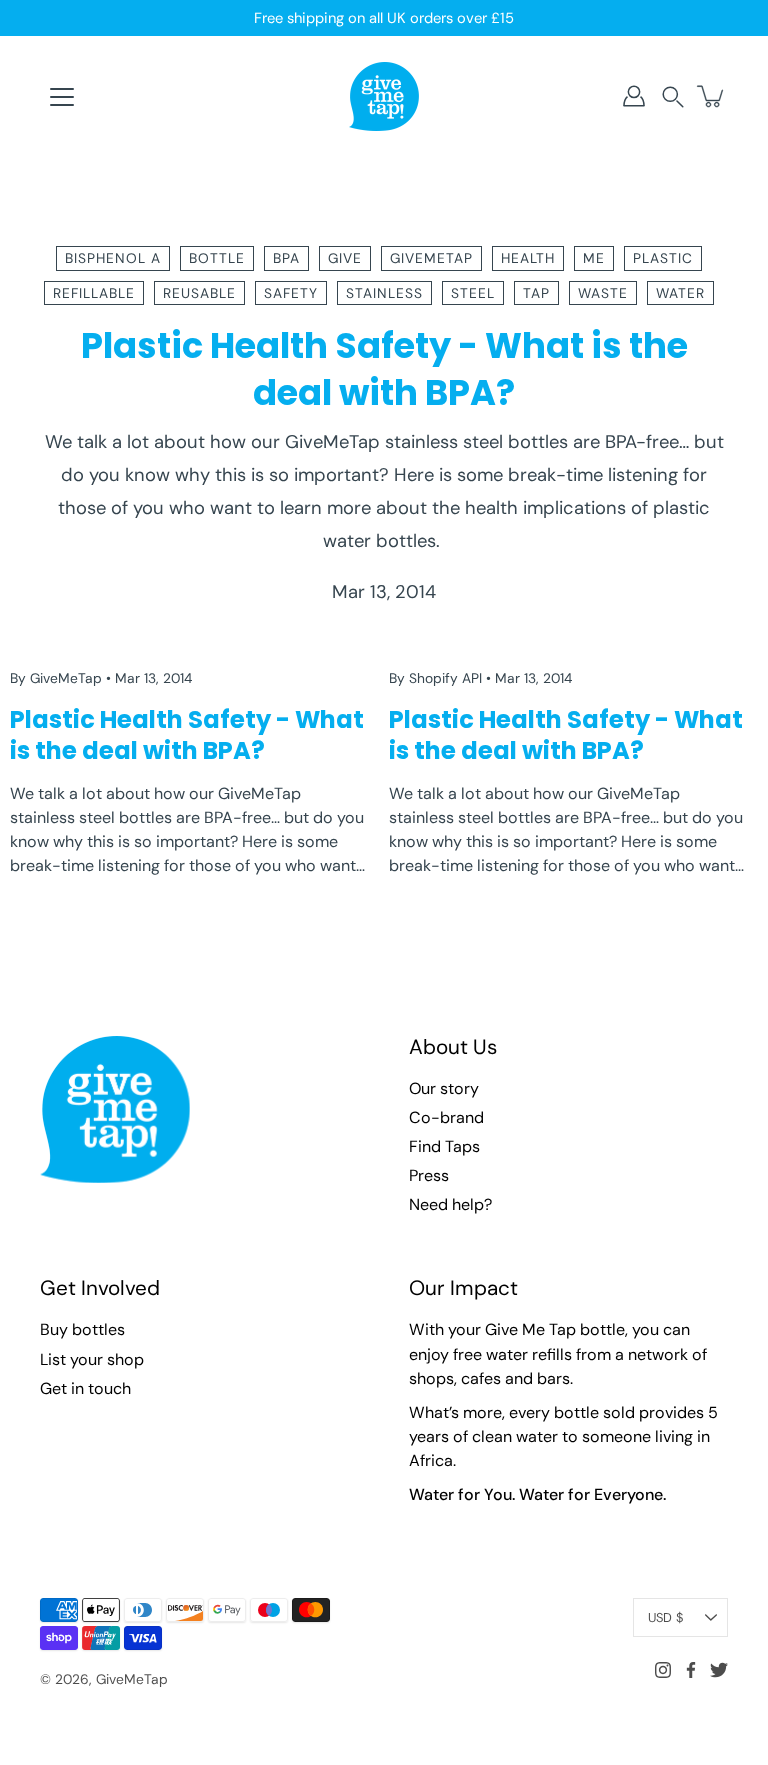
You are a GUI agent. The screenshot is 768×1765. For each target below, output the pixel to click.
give (345, 258)
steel (473, 293)
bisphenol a (113, 258)
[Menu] (62, 97)
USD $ (665, 1617)
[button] (673, 96)
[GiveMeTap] (384, 96)
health (528, 258)
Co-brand (446, 1117)
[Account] (634, 96)
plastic (663, 258)
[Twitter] (719, 1670)
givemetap (431, 258)
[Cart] (712, 96)
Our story (444, 1088)
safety (291, 293)
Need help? (450, 1204)
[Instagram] (663, 1670)
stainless (384, 293)
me (594, 258)
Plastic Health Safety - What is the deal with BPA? (384, 368)
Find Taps (444, 1146)
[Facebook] (691, 1670)
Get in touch (85, 1388)
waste (603, 293)
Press (429, 1175)
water (680, 293)
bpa (286, 258)
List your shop (92, 1359)
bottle (217, 258)
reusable (199, 293)
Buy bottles (82, 1329)
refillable (94, 293)
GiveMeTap (132, 1679)
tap (536, 293)
